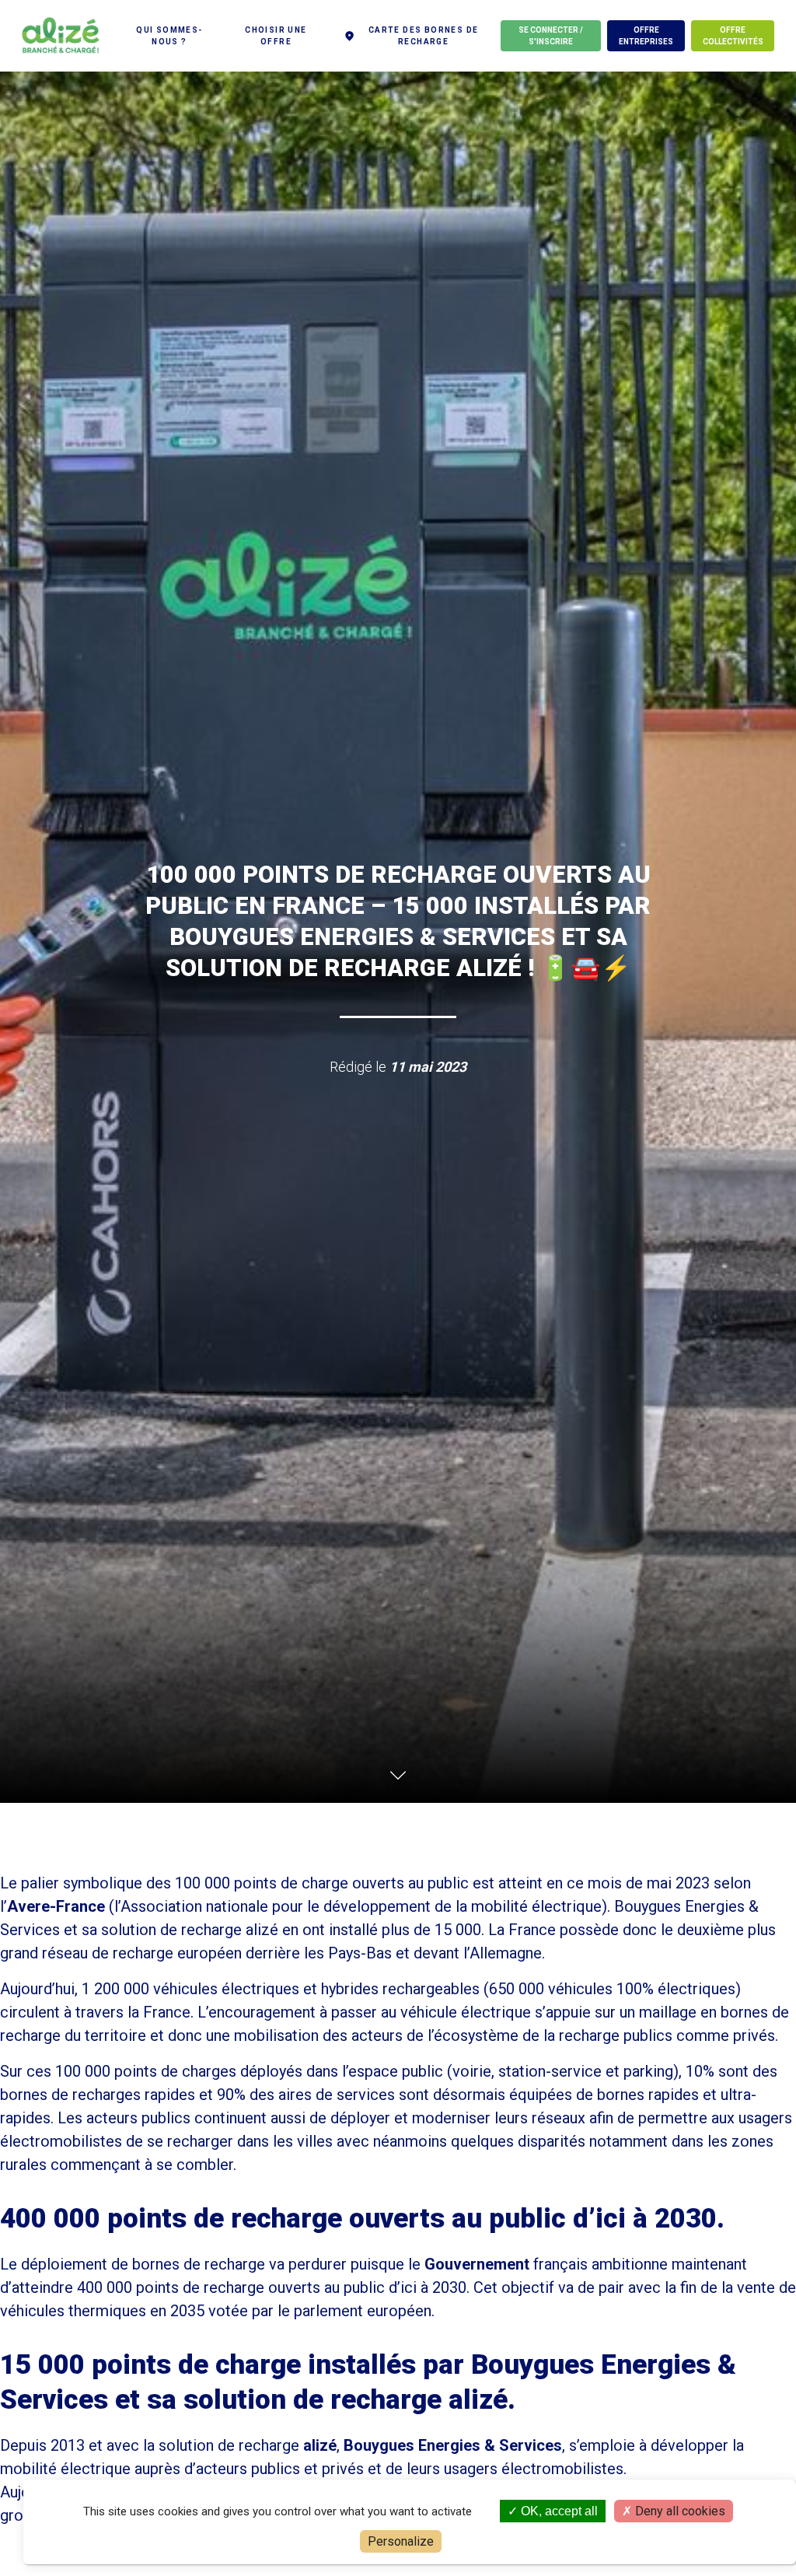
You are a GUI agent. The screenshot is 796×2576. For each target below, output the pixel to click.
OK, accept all (558, 2511)
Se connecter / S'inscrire (551, 36)
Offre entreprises (646, 36)
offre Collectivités (733, 36)
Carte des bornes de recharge (424, 36)
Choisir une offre (276, 36)
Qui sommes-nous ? (169, 36)
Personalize (401, 2541)
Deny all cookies (679, 2511)
